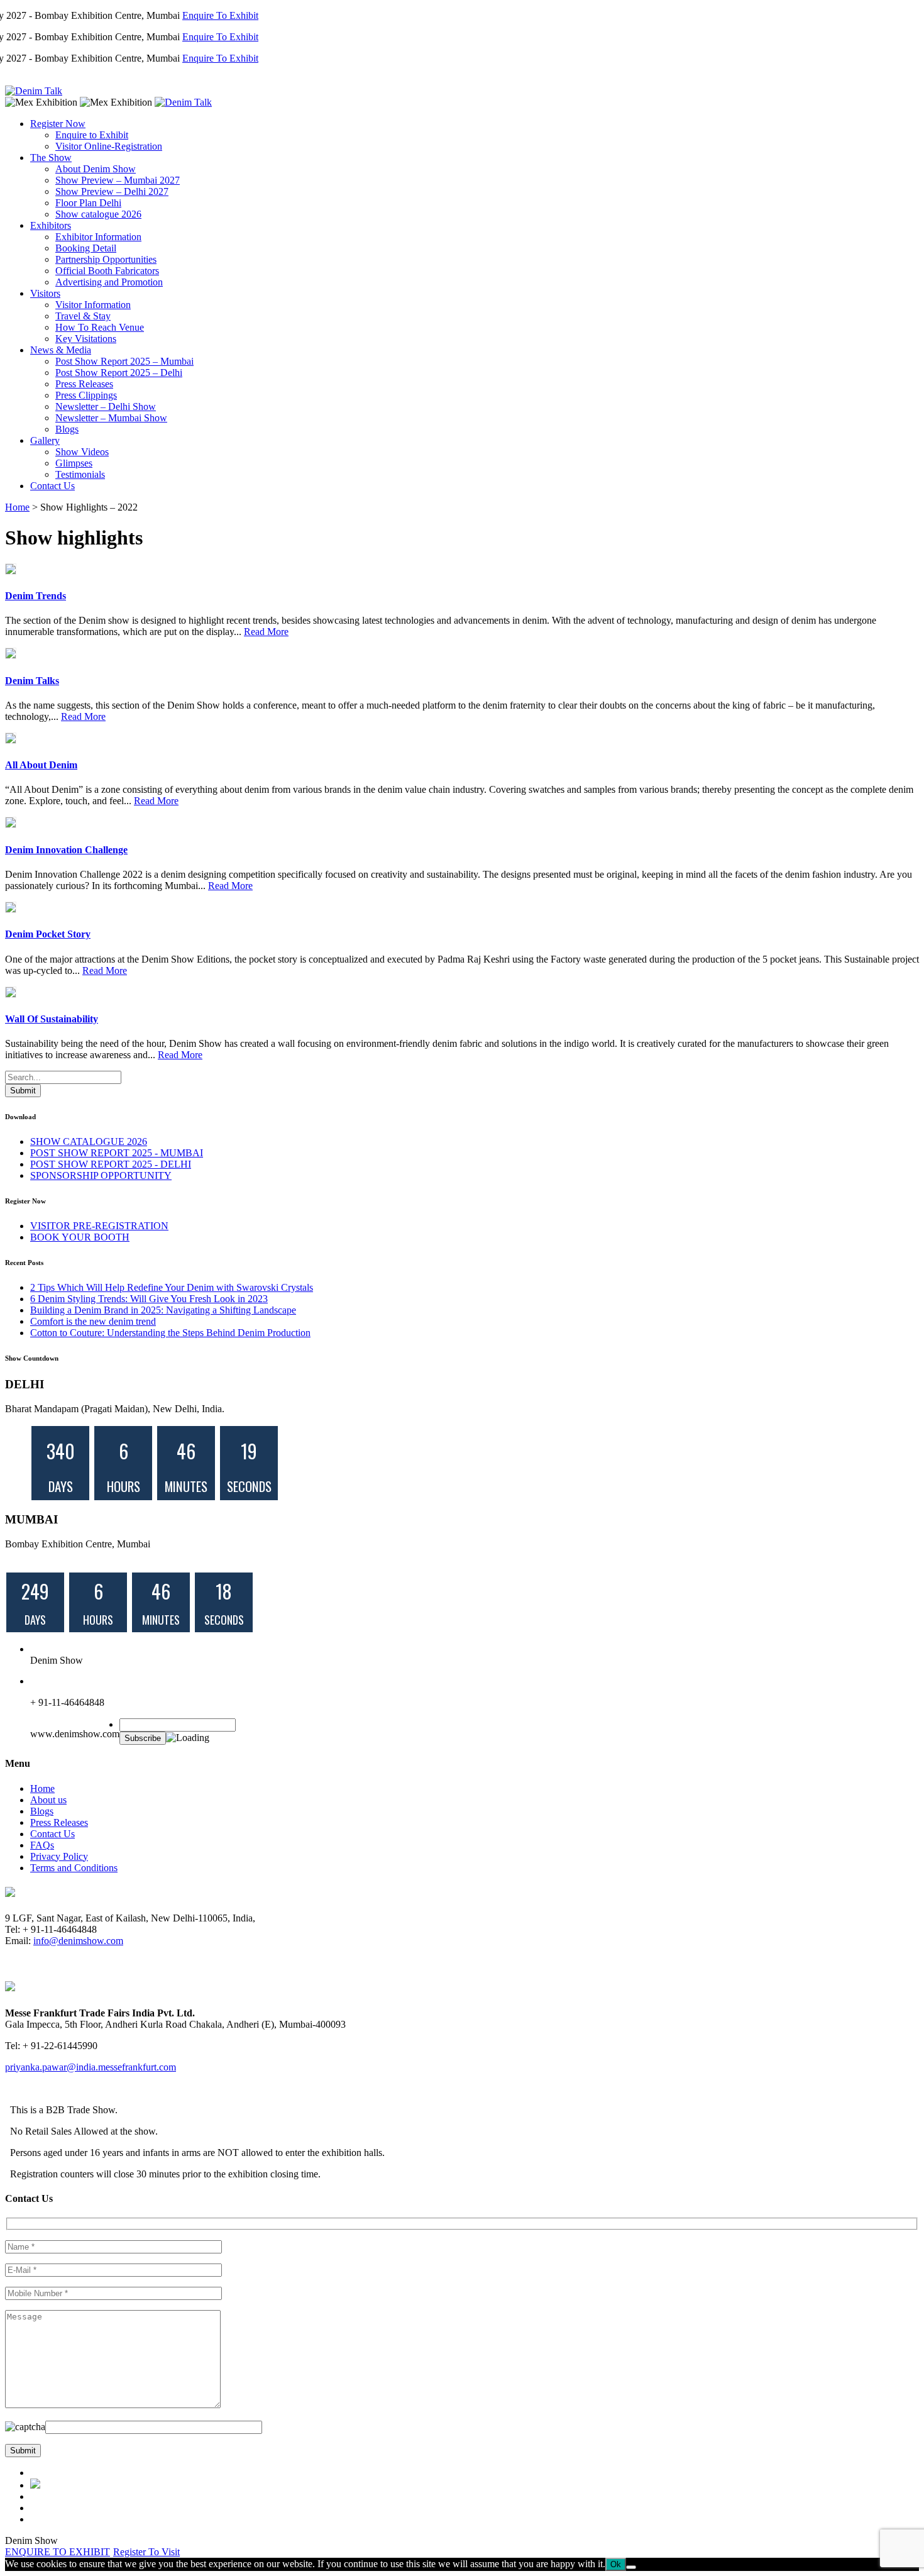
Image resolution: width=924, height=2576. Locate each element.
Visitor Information (93, 305)
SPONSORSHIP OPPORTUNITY (101, 1175)
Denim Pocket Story (48, 934)
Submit (23, 1091)
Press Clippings (86, 395)
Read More (266, 632)
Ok (616, 2564)
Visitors (45, 293)
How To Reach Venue (100, 327)
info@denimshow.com (78, 1941)
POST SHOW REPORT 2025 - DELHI (111, 1164)
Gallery (45, 440)
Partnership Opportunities (106, 259)
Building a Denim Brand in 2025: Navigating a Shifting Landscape (163, 1310)
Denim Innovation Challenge (66, 850)
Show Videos (82, 452)
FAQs (42, 1845)
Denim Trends (36, 596)
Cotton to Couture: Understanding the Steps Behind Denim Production (170, 1333)
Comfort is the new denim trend (93, 1321)
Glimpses (74, 463)
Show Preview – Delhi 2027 (112, 191)
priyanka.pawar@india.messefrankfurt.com (91, 2067)
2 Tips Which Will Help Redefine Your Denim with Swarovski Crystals (172, 1287)
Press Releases (84, 384)
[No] (631, 2567)
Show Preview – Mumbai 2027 (118, 180)
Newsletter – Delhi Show (106, 406)
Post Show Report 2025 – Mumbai (124, 361)
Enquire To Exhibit (194, 15)
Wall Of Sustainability (52, 1019)
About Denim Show (96, 169)
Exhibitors (51, 225)
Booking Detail (86, 248)
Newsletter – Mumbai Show (111, 418)
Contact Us (52, 486)
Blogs (67, 429)
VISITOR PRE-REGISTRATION (99, 1226)
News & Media (61, 350)
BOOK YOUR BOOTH (80, 1237)
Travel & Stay (83, 316)
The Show (51, 158)
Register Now (58, 124)
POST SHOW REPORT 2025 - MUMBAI (117, 1153)
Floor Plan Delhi (88, 203)
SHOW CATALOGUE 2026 (89, 1142)
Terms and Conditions (74, 1868)
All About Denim (41, 765)
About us (48, 1800)
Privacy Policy (59, 1856)
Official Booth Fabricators (107, 271)
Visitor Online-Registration (109, 146)
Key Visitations (86, 339)
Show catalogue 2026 (98, 214)
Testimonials (80, 474)
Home (17, 507)
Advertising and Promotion (109, 282)
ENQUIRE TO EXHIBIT (58, 2552)
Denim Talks (32, 681)
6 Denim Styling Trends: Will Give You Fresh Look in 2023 (149, 1299)
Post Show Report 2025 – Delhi (119, 373)
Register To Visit (146, 2552)
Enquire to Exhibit (92, 135)
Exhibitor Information (98, 237)
